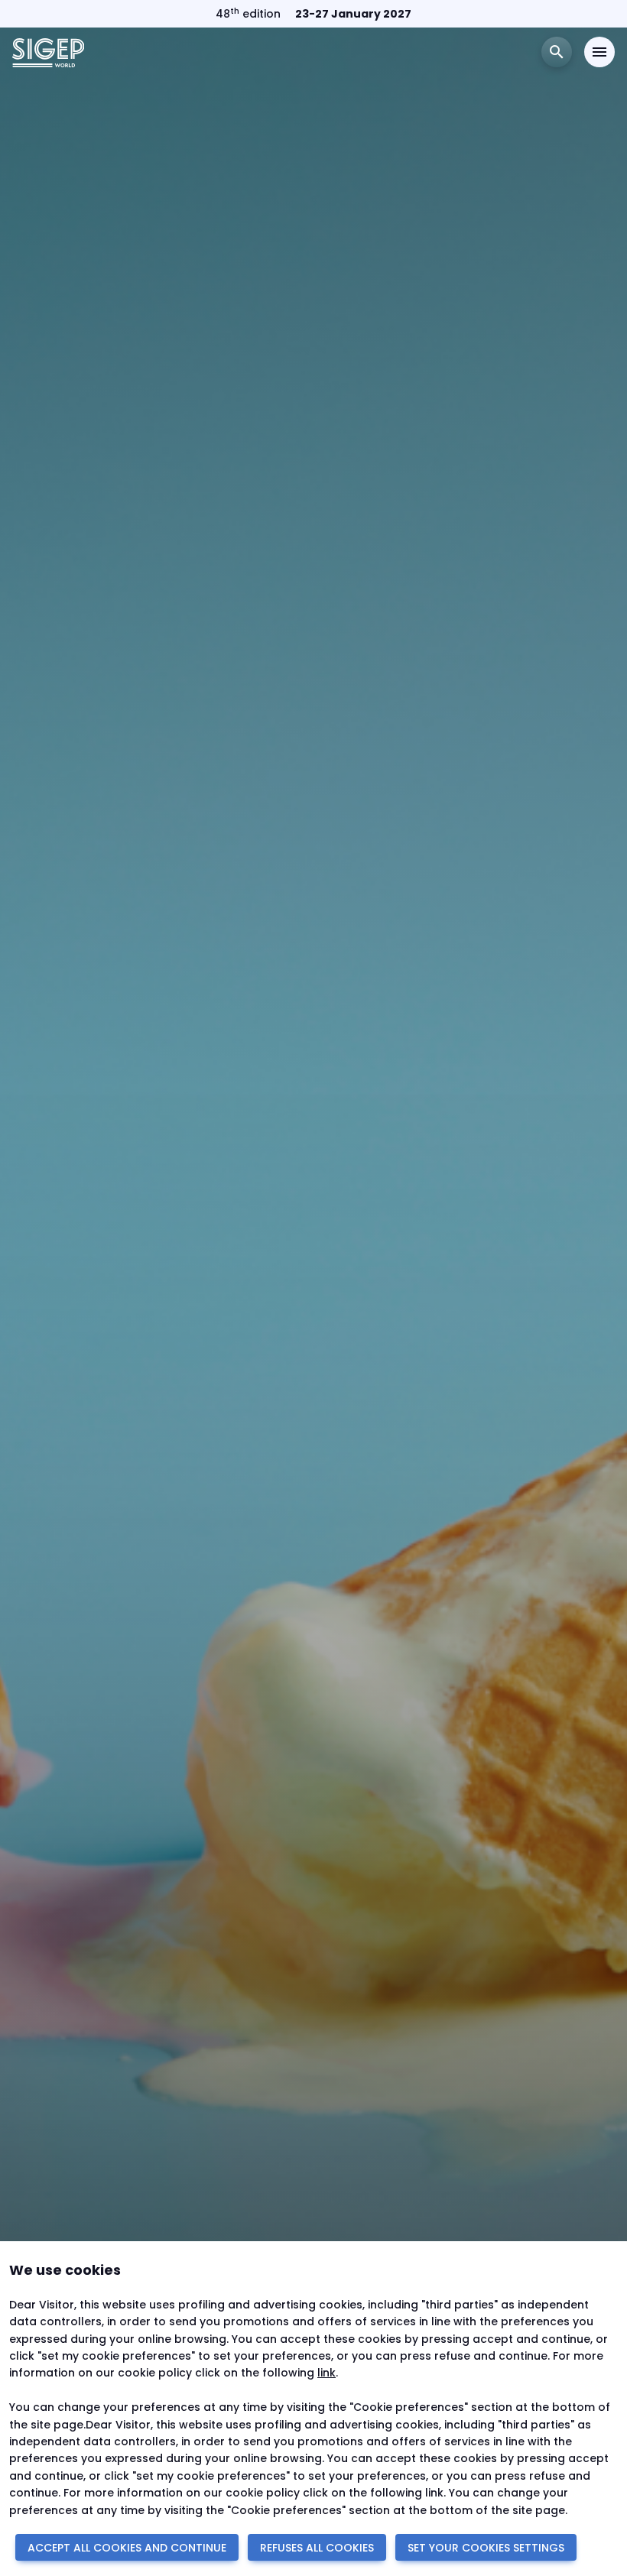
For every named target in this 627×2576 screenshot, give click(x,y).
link (326, 2373)
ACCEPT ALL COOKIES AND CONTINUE (127, 2548)
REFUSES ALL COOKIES (317, 2548)
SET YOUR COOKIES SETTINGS (486, 2548)
